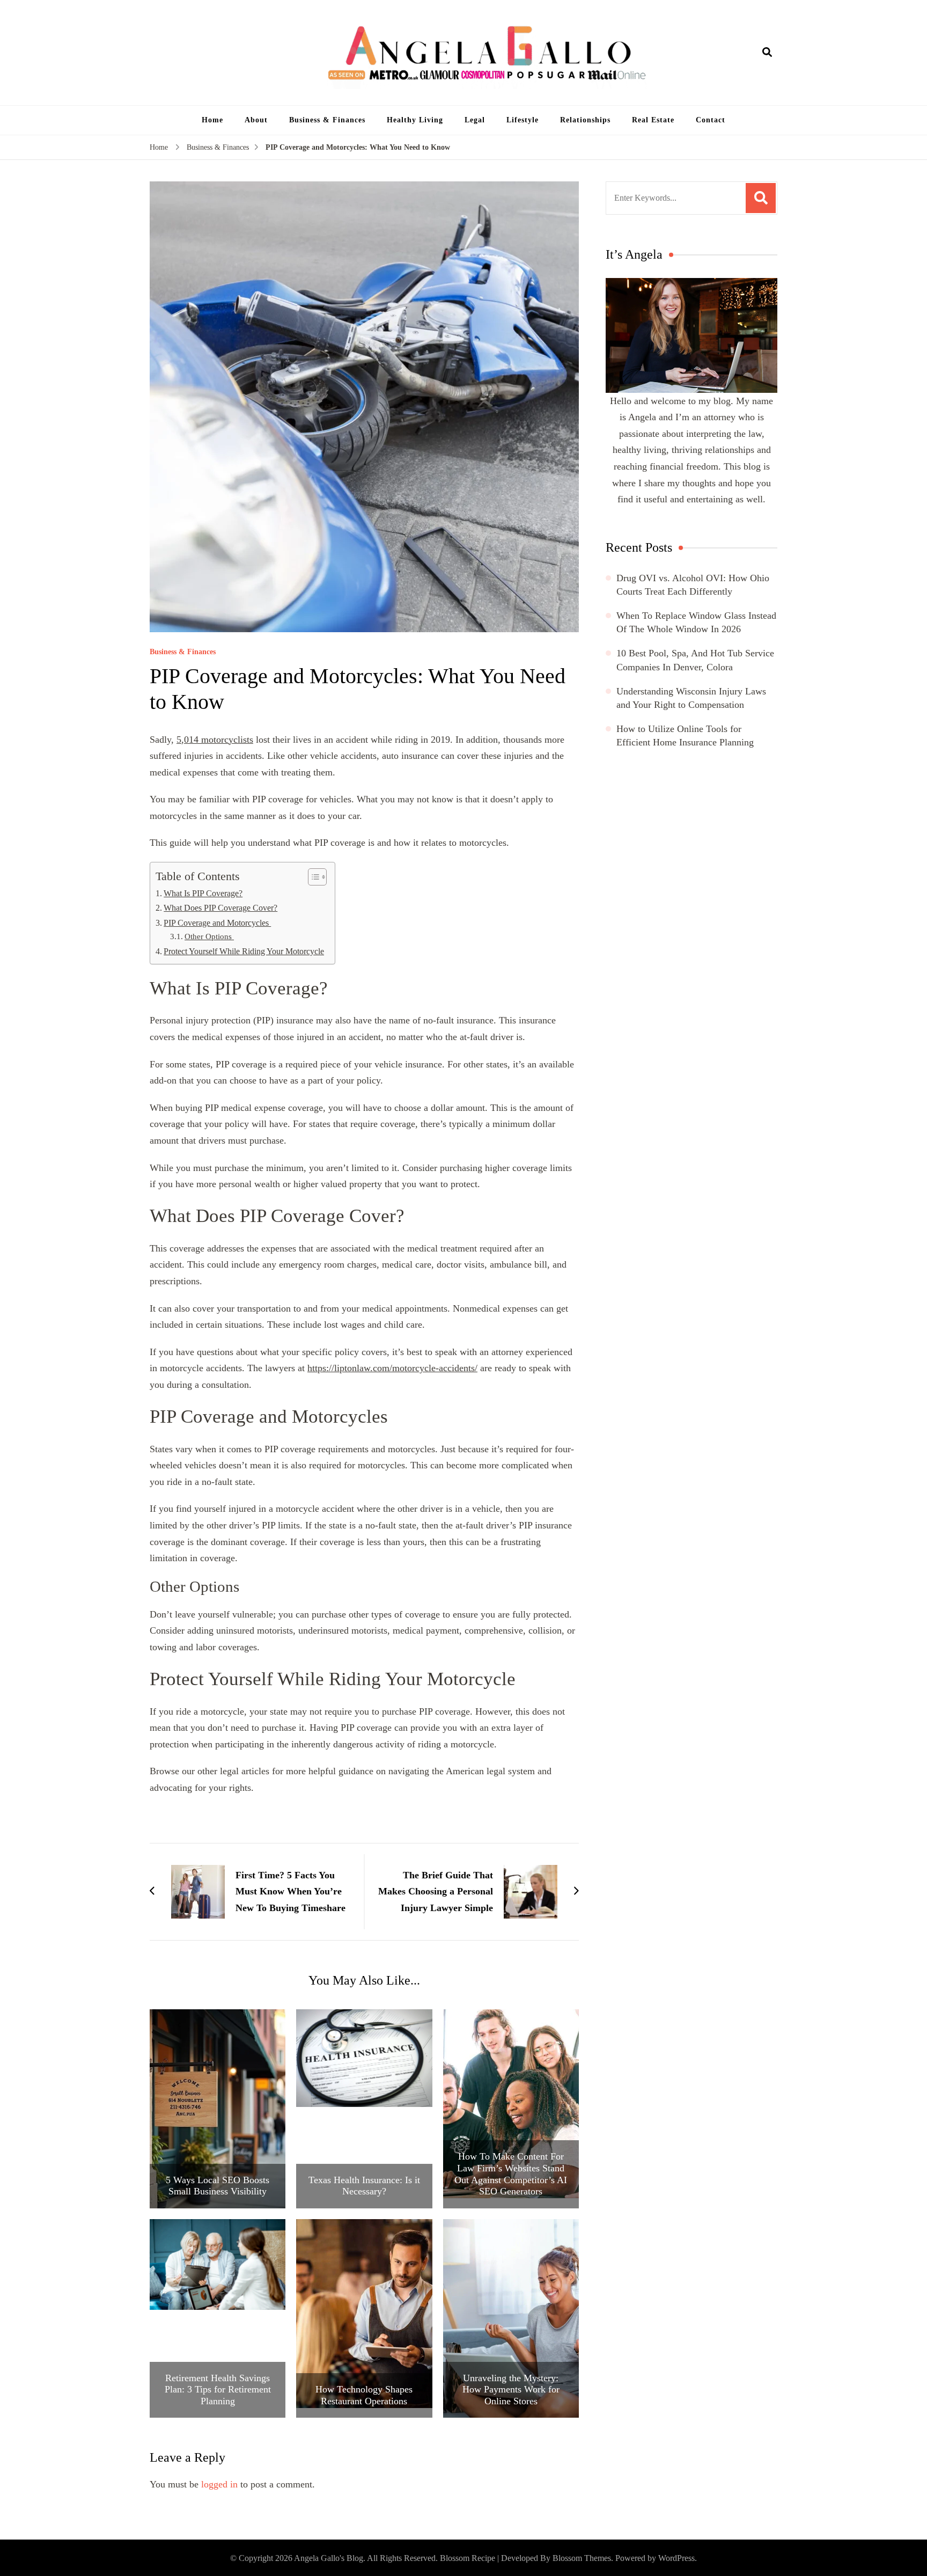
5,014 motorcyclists (215, 740)
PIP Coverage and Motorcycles (217, 923)
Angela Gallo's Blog (329, 2558)
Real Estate (653, 120)
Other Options (209, 936)
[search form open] (767, 53)
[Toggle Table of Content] (312, 877)
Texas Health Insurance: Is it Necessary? (364, 2186)
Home (212, 120)
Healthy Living (415, 120)
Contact (711, 120)
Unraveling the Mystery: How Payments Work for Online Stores (511, 2390)
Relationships (585, 120)
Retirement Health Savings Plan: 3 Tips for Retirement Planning (218, 2390)
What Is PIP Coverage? (203, 894)
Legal (475, 120)
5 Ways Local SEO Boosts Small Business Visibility (218, 2186)
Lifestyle (523, 120)
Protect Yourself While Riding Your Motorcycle (244, 952)
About (256, 120)
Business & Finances (327, 120)
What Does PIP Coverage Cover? (220, 908)
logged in (219, 2484)
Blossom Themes (582, 2558)
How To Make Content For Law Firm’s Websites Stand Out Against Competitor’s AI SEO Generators (511, 2174)
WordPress (676, 2558)
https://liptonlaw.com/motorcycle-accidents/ (392, 1368)
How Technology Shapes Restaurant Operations (364, 2395)
